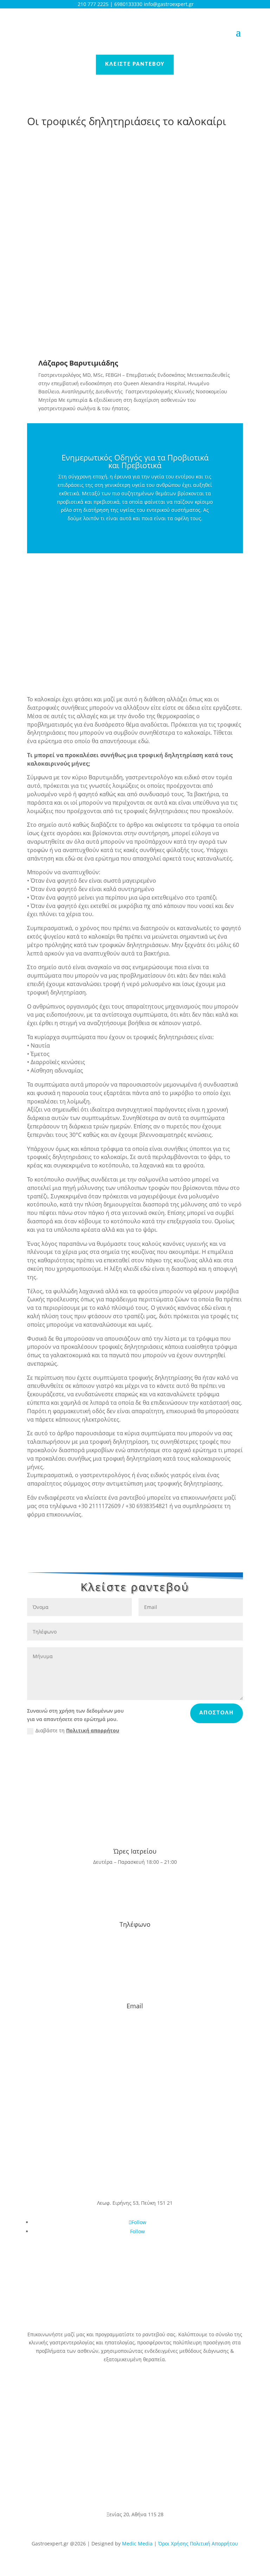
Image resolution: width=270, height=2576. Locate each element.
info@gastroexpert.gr (135, 2017)
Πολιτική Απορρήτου (214, 2543)
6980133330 (129, 4)
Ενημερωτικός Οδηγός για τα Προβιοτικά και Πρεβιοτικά (135, 461)
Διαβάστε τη (77, 1730)
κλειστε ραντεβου (135, 64)
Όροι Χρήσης (174, 2543)
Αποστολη (217, 1713)
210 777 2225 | (95, 4)
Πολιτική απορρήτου (93, 1730)
